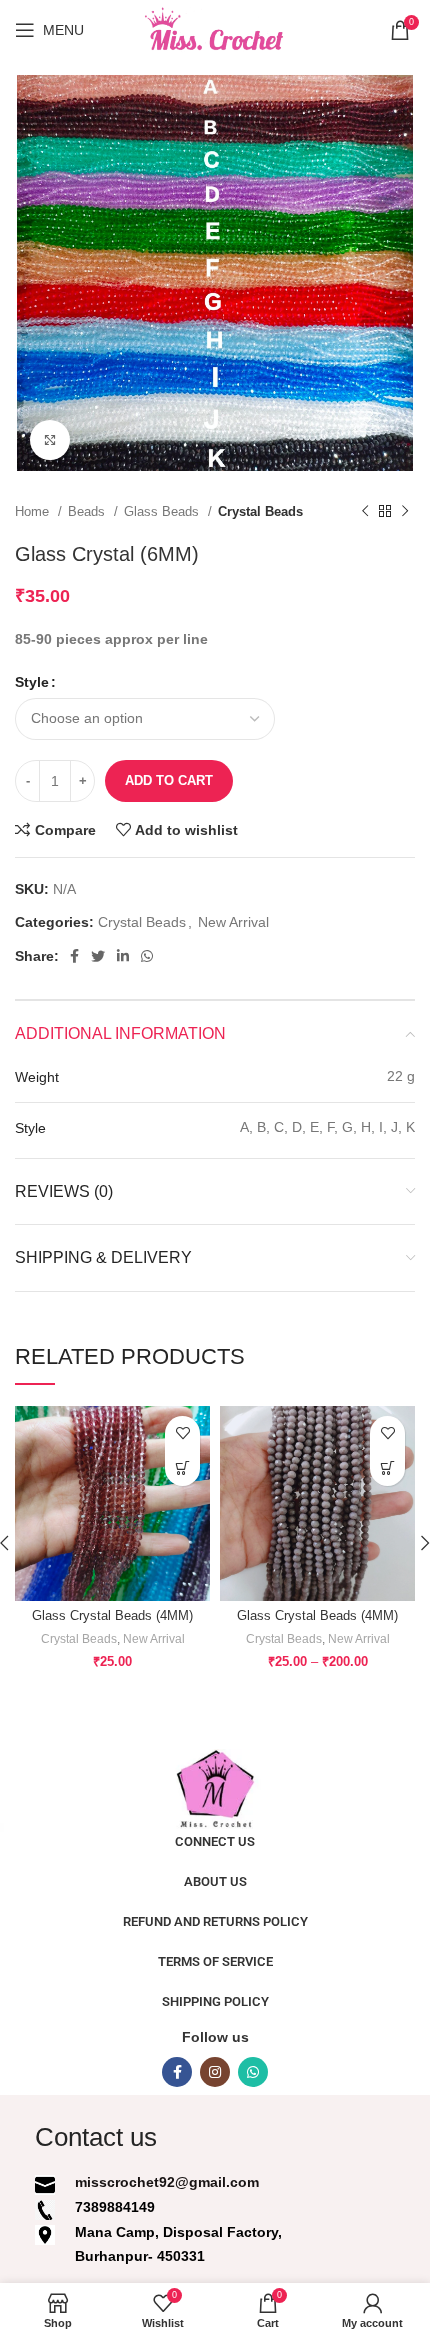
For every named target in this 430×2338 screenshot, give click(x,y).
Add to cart (169, 780)
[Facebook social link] (74, 956)
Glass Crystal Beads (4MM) (112, 1616)
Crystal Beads (260, 511)
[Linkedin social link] (123, 956)
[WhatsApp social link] (147, 956)
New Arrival (233, 922)
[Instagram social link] (215, 2072)
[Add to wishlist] (182, 1433)
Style (32, 682)
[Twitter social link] (98, 956)
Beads (88, 511)
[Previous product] (365, 512)
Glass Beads (163, 511)
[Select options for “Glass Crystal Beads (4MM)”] (387, 1468)
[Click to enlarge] (50, 440)
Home (34, 511)
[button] (182, 1468)
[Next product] (405, 512)
